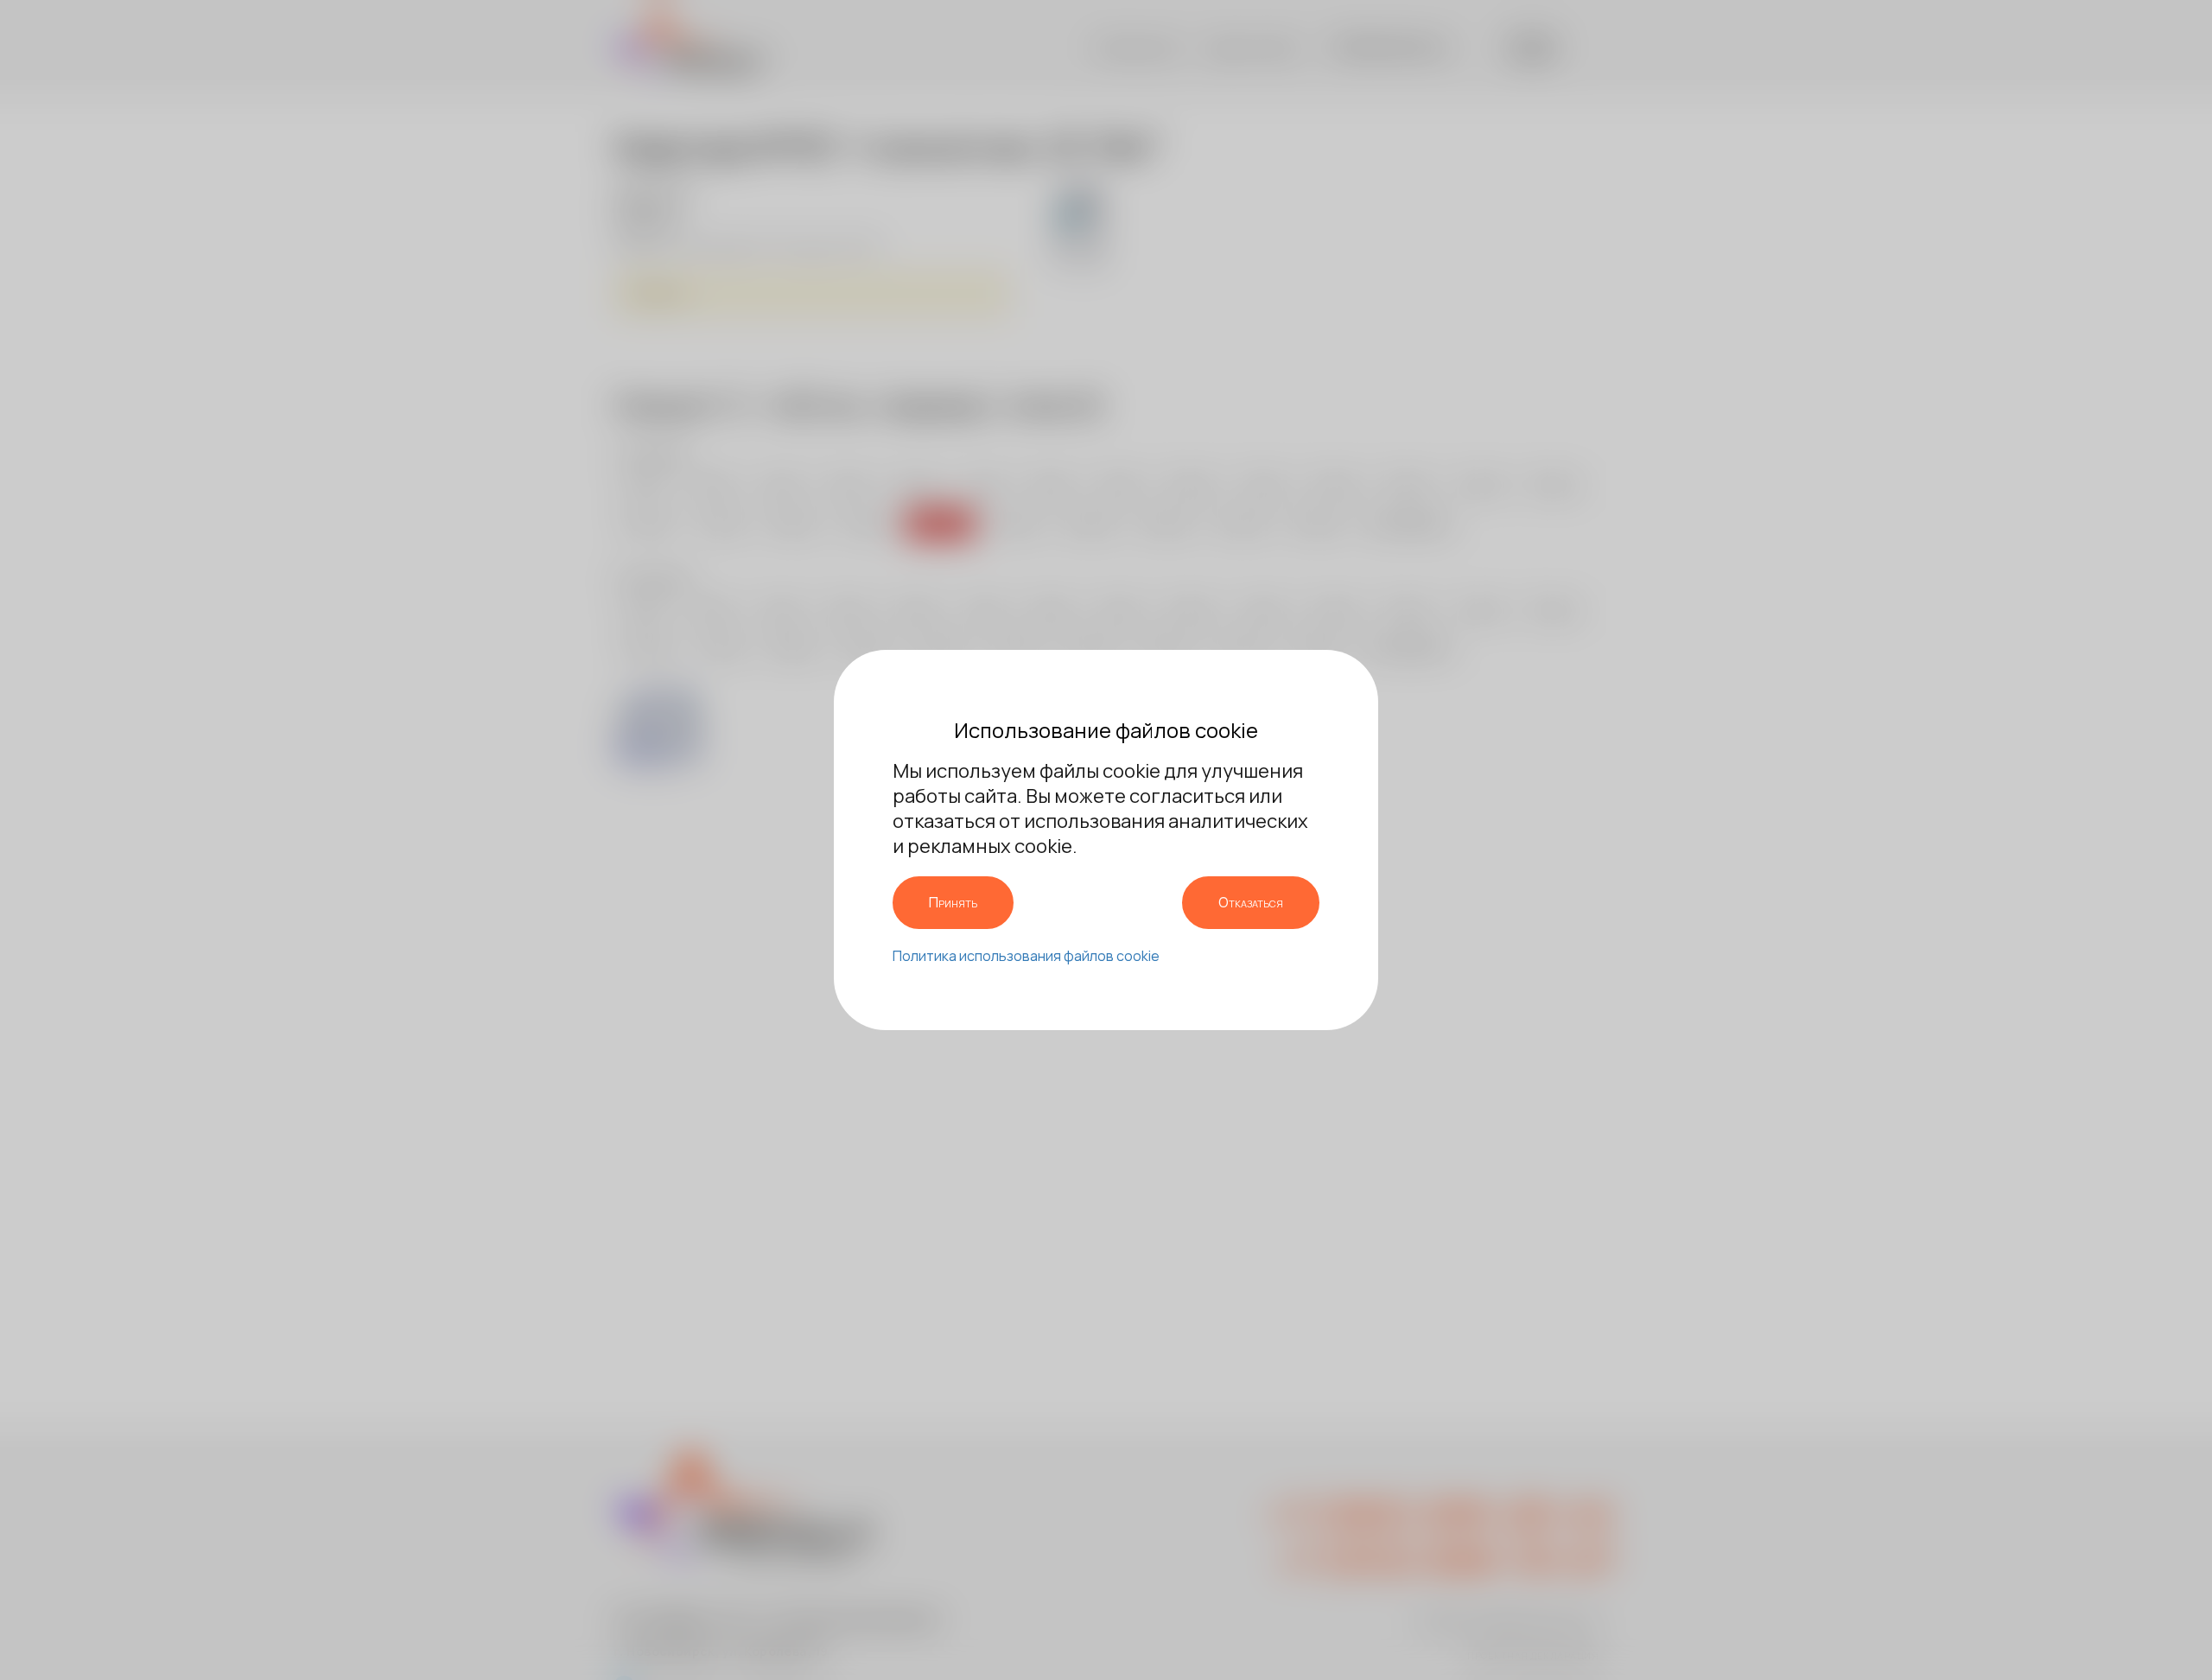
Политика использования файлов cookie (1026, 956)
